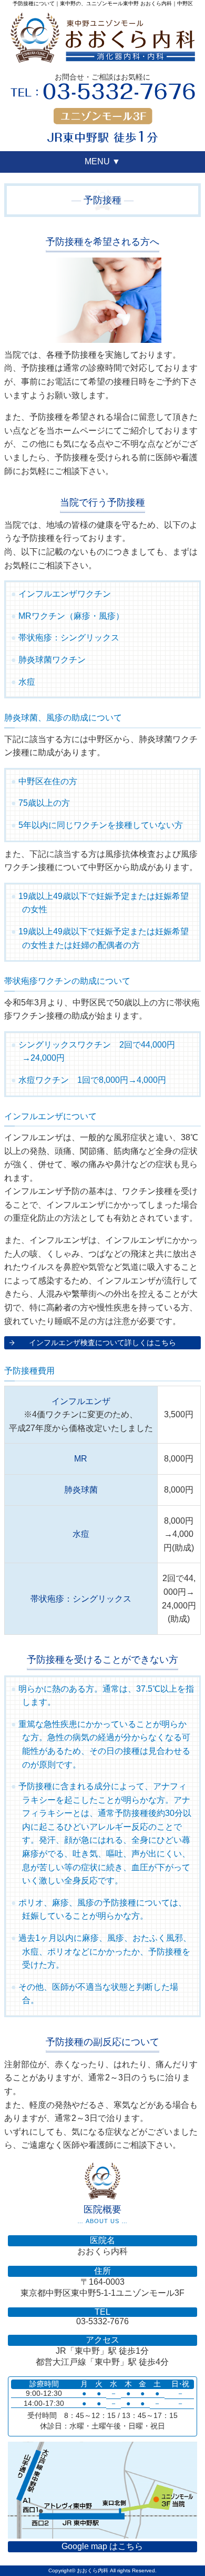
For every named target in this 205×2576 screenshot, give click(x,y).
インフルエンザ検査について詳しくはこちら (102, 1343)
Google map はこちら (102, 2546)
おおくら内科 (93, 2570)
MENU (102, 161)
